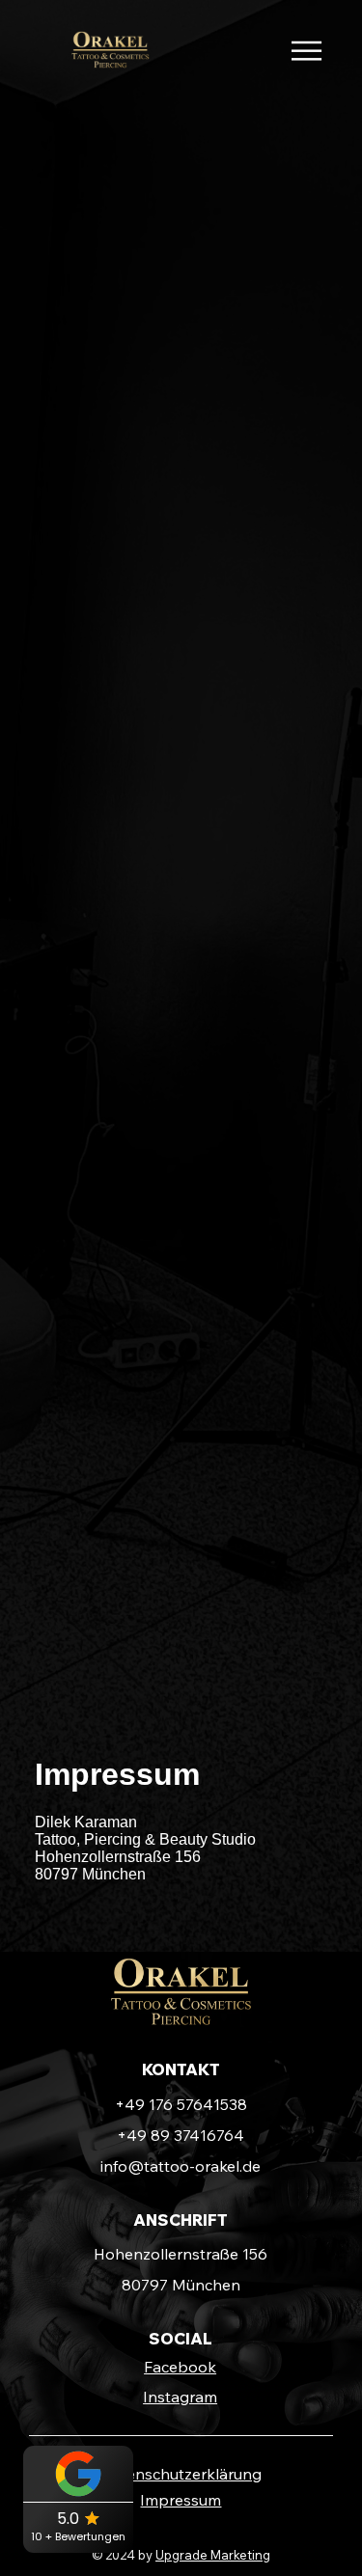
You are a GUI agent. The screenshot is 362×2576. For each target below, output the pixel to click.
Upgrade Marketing (213, 2555)
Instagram (180, 2397)
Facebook (180, 2367)
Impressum (181, 2500)
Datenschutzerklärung (181, 2474)
